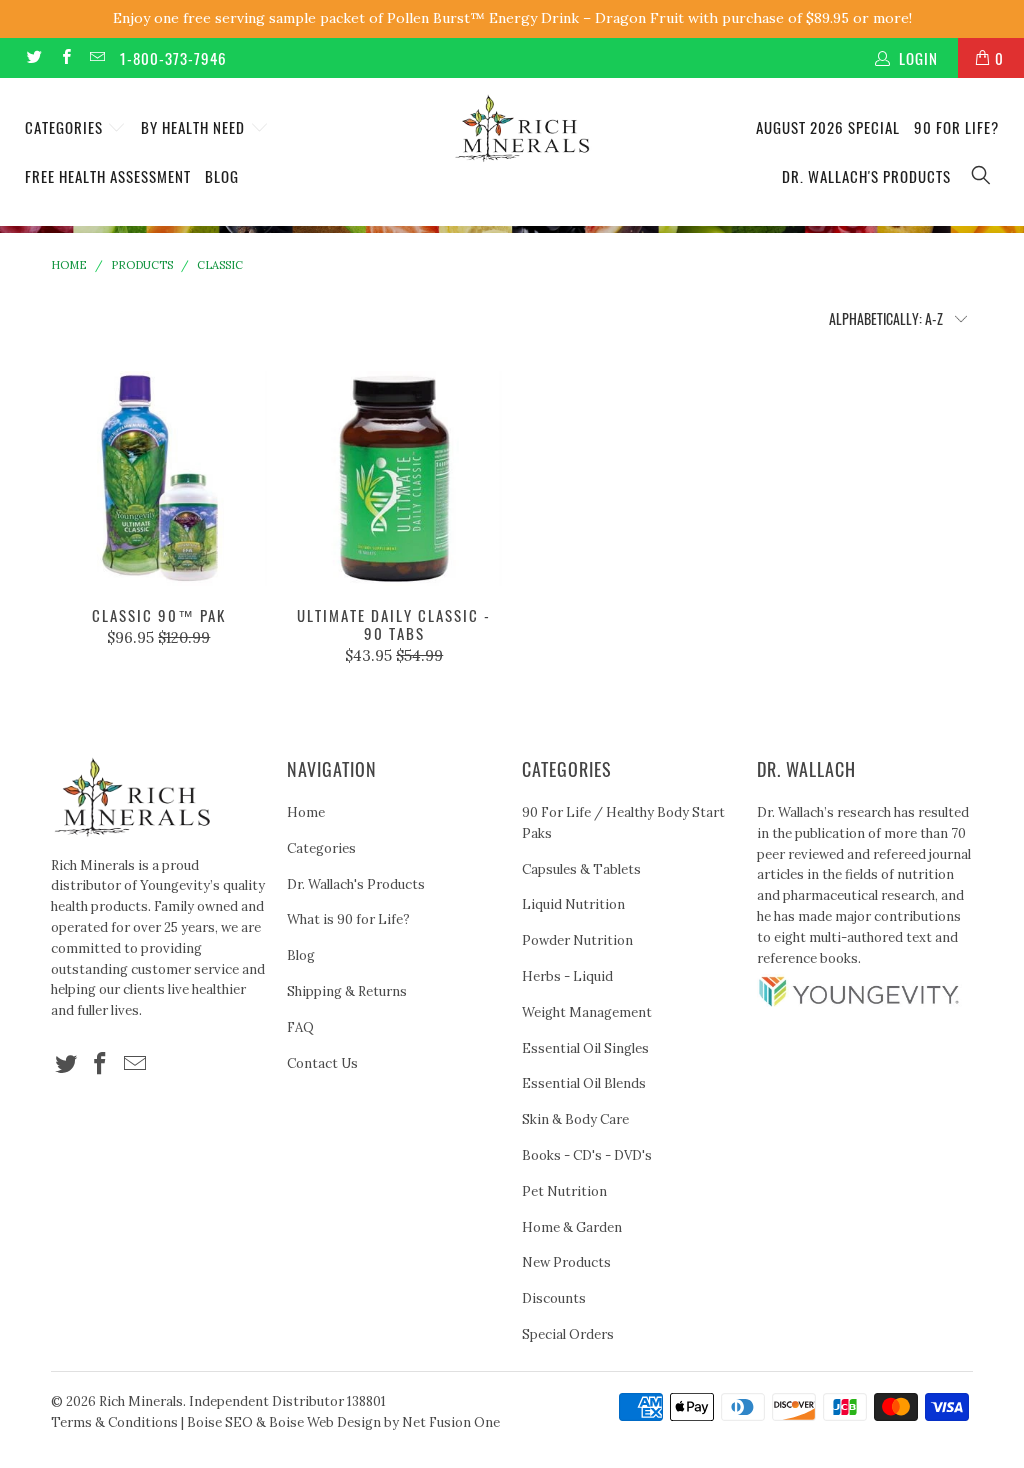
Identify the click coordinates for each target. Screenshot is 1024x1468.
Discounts (554, 1298)
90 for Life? (956, 127)
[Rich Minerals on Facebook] (64, 57)
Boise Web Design (325, 1422)
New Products (566, 1262)
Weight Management (587, 1012)
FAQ (300, 1027)
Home (306, 812)
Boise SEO (220, 1422)
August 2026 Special (828, 127)
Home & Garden (572, 1227)
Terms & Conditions (114, 1422)
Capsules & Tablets (581, 869)
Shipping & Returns (347, 991)
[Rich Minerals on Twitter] (33, 57)
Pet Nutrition (564, 1191)
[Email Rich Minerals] (96, 57)
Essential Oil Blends (584, 1083)
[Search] (982, 176)
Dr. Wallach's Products (866, 176)
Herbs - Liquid (567, 976)
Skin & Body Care (575, 1119)
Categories (66, 127)
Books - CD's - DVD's (587, 1155)
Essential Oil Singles (585, 1048)
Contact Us (322, 1063)
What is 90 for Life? (348, 919)
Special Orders (568, 1334)
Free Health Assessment (108, 176)
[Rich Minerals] (522, 118)
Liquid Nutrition (573, 904)
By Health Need (195, 127)
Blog (222, 176)
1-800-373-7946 (173, 58)
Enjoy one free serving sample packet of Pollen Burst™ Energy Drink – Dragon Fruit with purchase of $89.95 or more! (512, 18)
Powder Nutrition (577, 940)
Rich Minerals (141, 1401)
